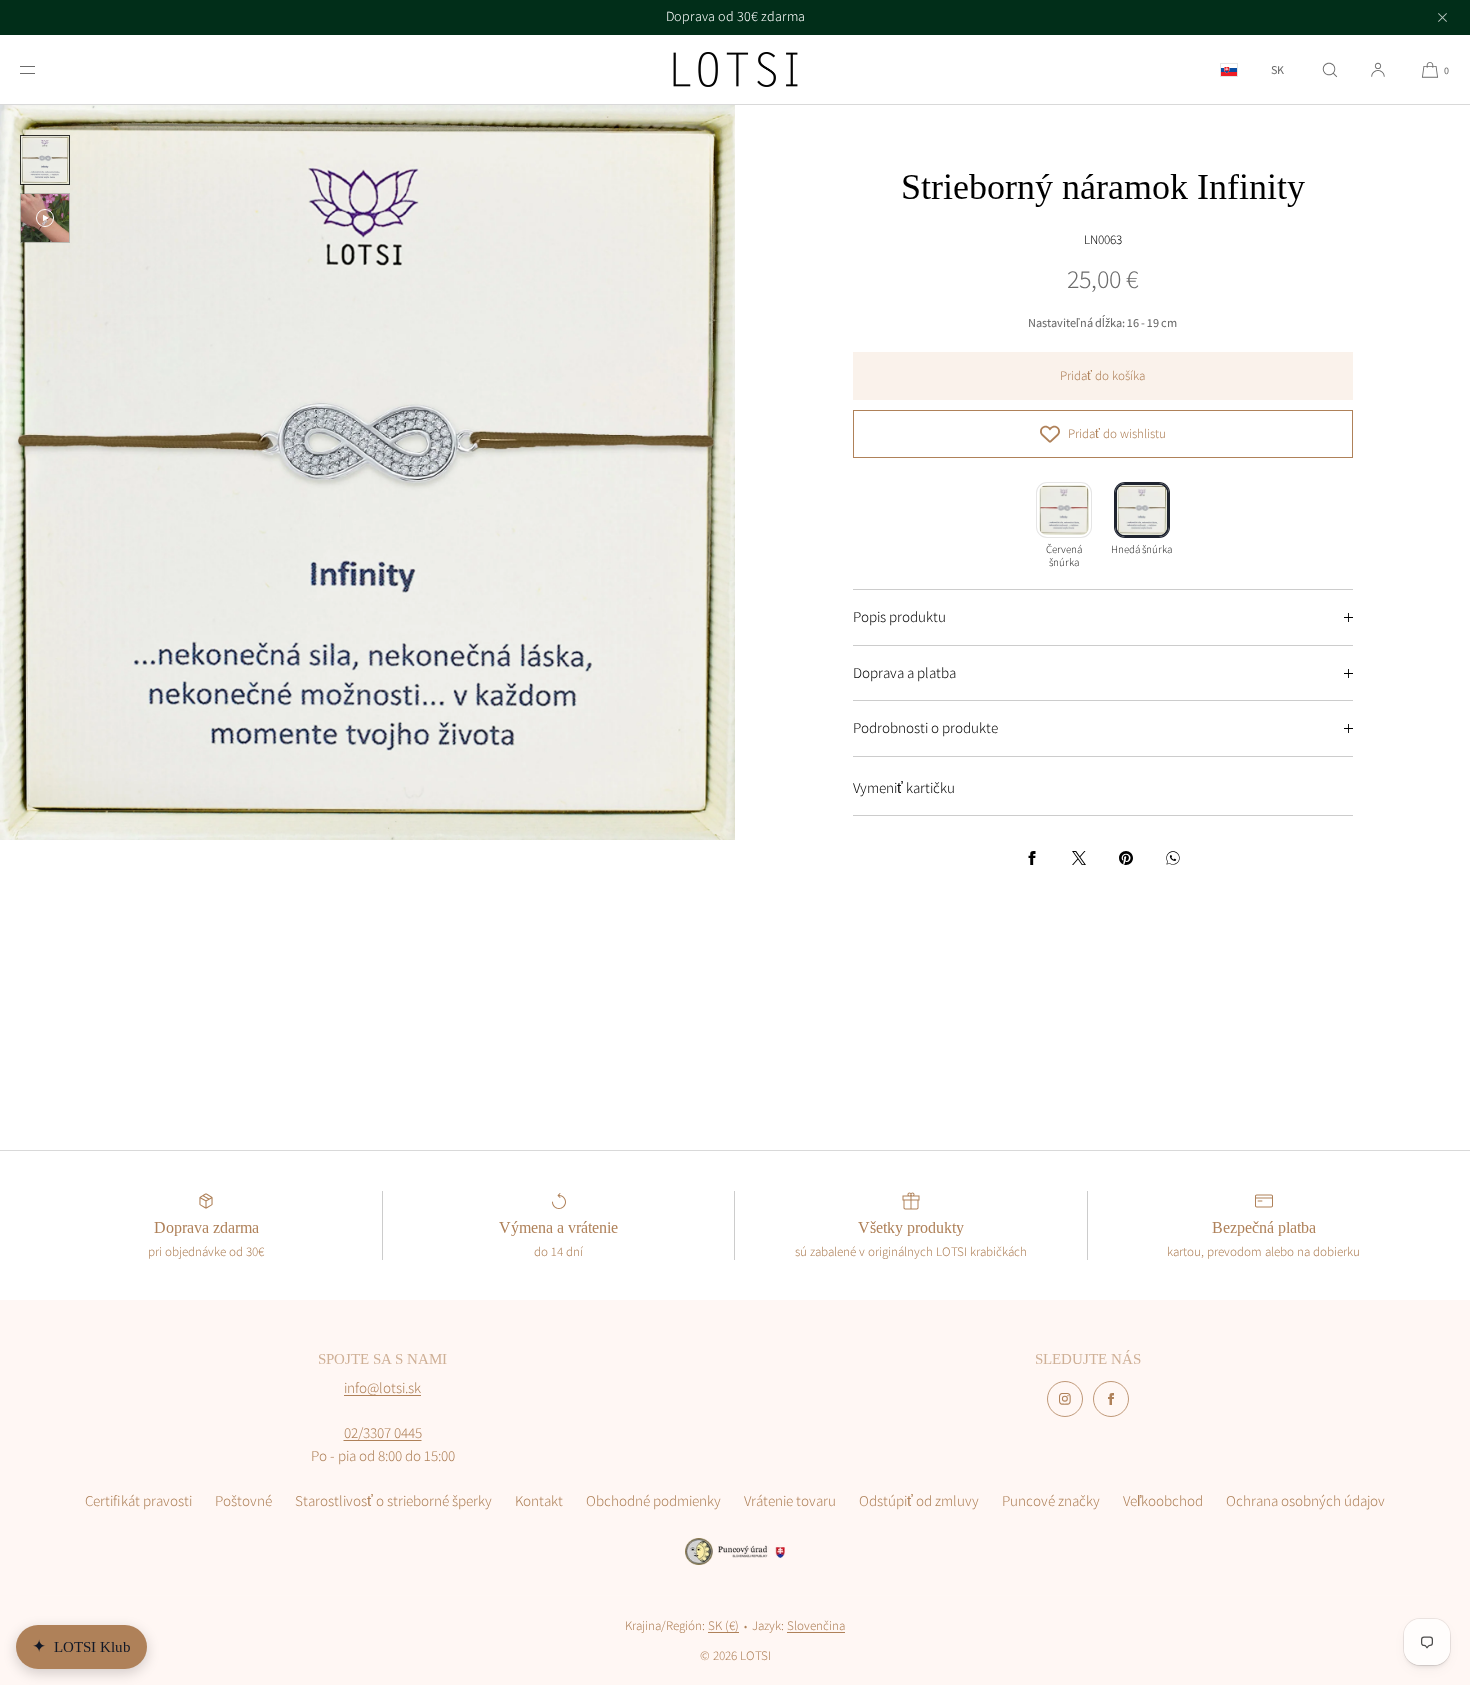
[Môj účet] (1378, 69)
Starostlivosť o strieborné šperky (393, 1500)
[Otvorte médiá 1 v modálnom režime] (367, 472)
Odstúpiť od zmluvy (919, 1500)
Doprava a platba (904, 672)
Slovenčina (816, 1625)
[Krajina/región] (1229, 69)
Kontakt (539, 1500)
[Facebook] (1111, 1399)
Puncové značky (1051, 1500)
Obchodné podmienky (653, 1500)
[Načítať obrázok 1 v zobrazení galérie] (45, 160)
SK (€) (723, 1625)
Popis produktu (899, 616)
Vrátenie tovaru (790, 1500)
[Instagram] (1065, 1399)
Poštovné (243, 1500)
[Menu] (44, 69)
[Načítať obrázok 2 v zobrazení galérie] (45, 218)
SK (1277, 70)
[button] (1330, 69)
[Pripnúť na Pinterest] (1126, 858)
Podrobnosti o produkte (925, 727)
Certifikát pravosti (138, 1500)
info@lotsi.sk (382, 1387)
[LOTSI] (735, 70)
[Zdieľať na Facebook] (1032, 858)
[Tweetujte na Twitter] (1079, 858)
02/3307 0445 (383, 1432)
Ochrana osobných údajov (1305, 1500)
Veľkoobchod (1163, 1500)
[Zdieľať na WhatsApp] (1173, 858)
